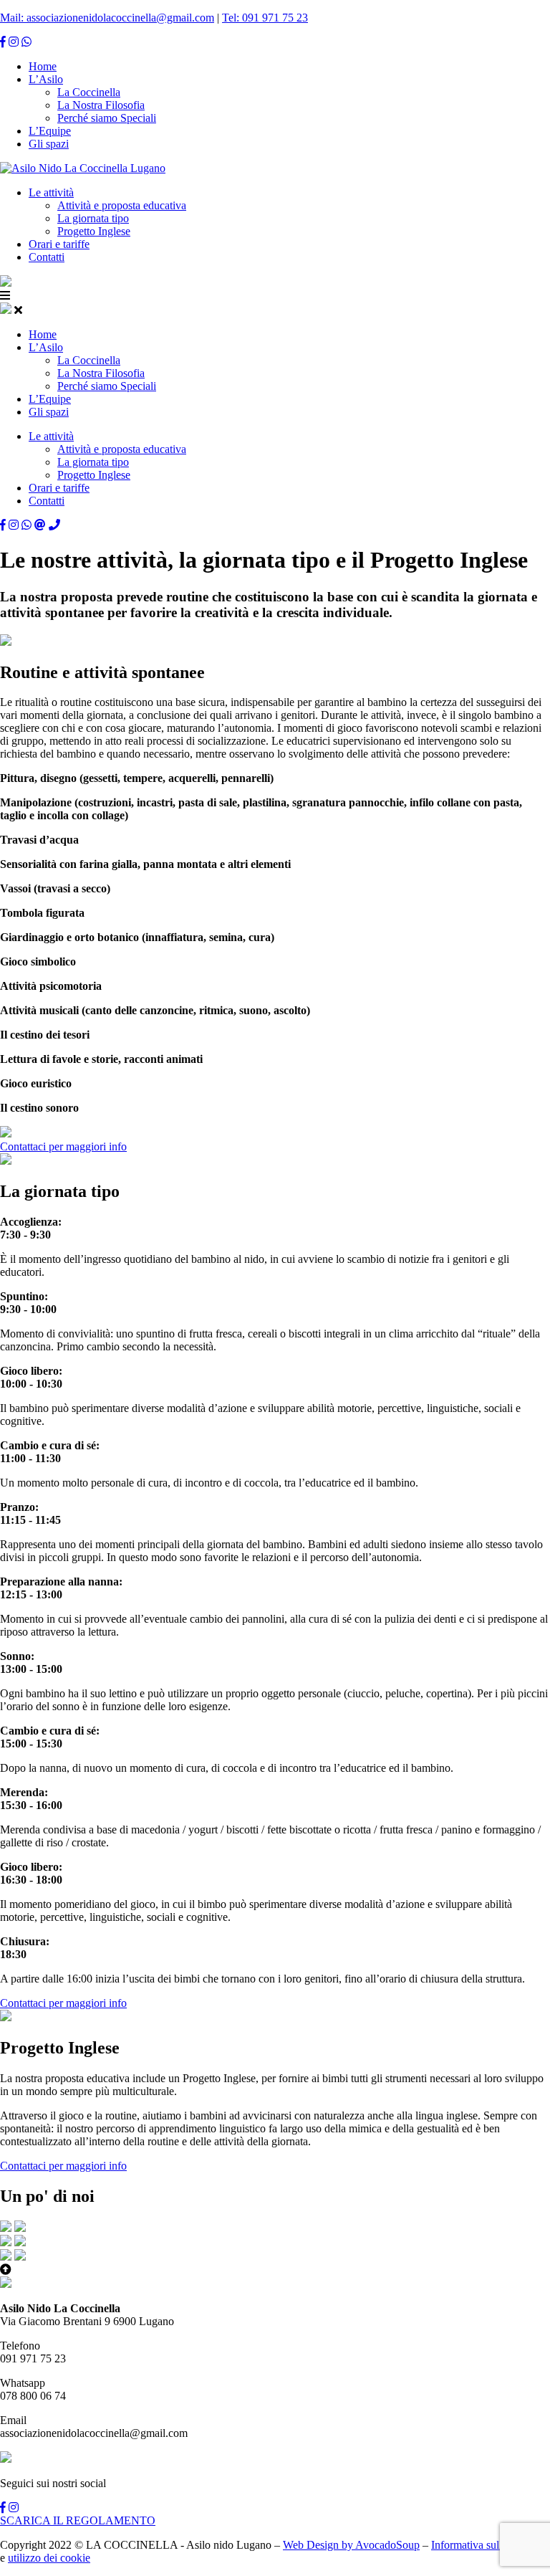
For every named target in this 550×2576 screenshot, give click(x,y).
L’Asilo (46, 79)
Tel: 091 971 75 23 (265, 18)
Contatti (47, 257)
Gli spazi (49, 144)
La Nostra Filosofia (101, 105)
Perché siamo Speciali (107, 118)
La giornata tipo (93, 218)
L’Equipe (50, 131)
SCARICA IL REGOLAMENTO (78, 2520)
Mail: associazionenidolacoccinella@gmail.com (107, 18)
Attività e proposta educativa (122, 205)
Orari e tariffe (59, 244)
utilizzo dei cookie (49, 2558)
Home (43, 66)
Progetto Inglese (94, 231)
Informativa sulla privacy (487, 2545)
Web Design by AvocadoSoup (351, 2545)
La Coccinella (89, 92)
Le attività (51, 192)
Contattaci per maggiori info (63, 1146)
